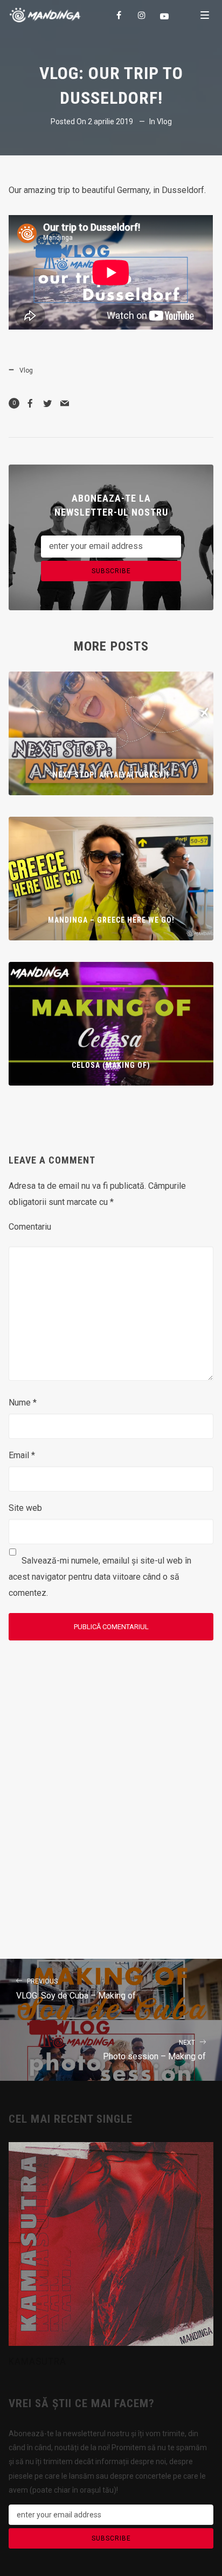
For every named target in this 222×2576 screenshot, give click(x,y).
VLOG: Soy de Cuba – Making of (76, 1989)
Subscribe (111, 571)
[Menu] (205, 15)
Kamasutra (37, 2361)
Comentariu (30, 1227)
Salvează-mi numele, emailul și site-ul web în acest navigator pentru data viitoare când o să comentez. (100, 1577)
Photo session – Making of (154, 2050)
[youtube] (165, 16)
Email (22, 1455)
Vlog (164, 122)
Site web (25, 1508)
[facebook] (120, 15)
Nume (23, 1403)
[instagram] (142, 15)
